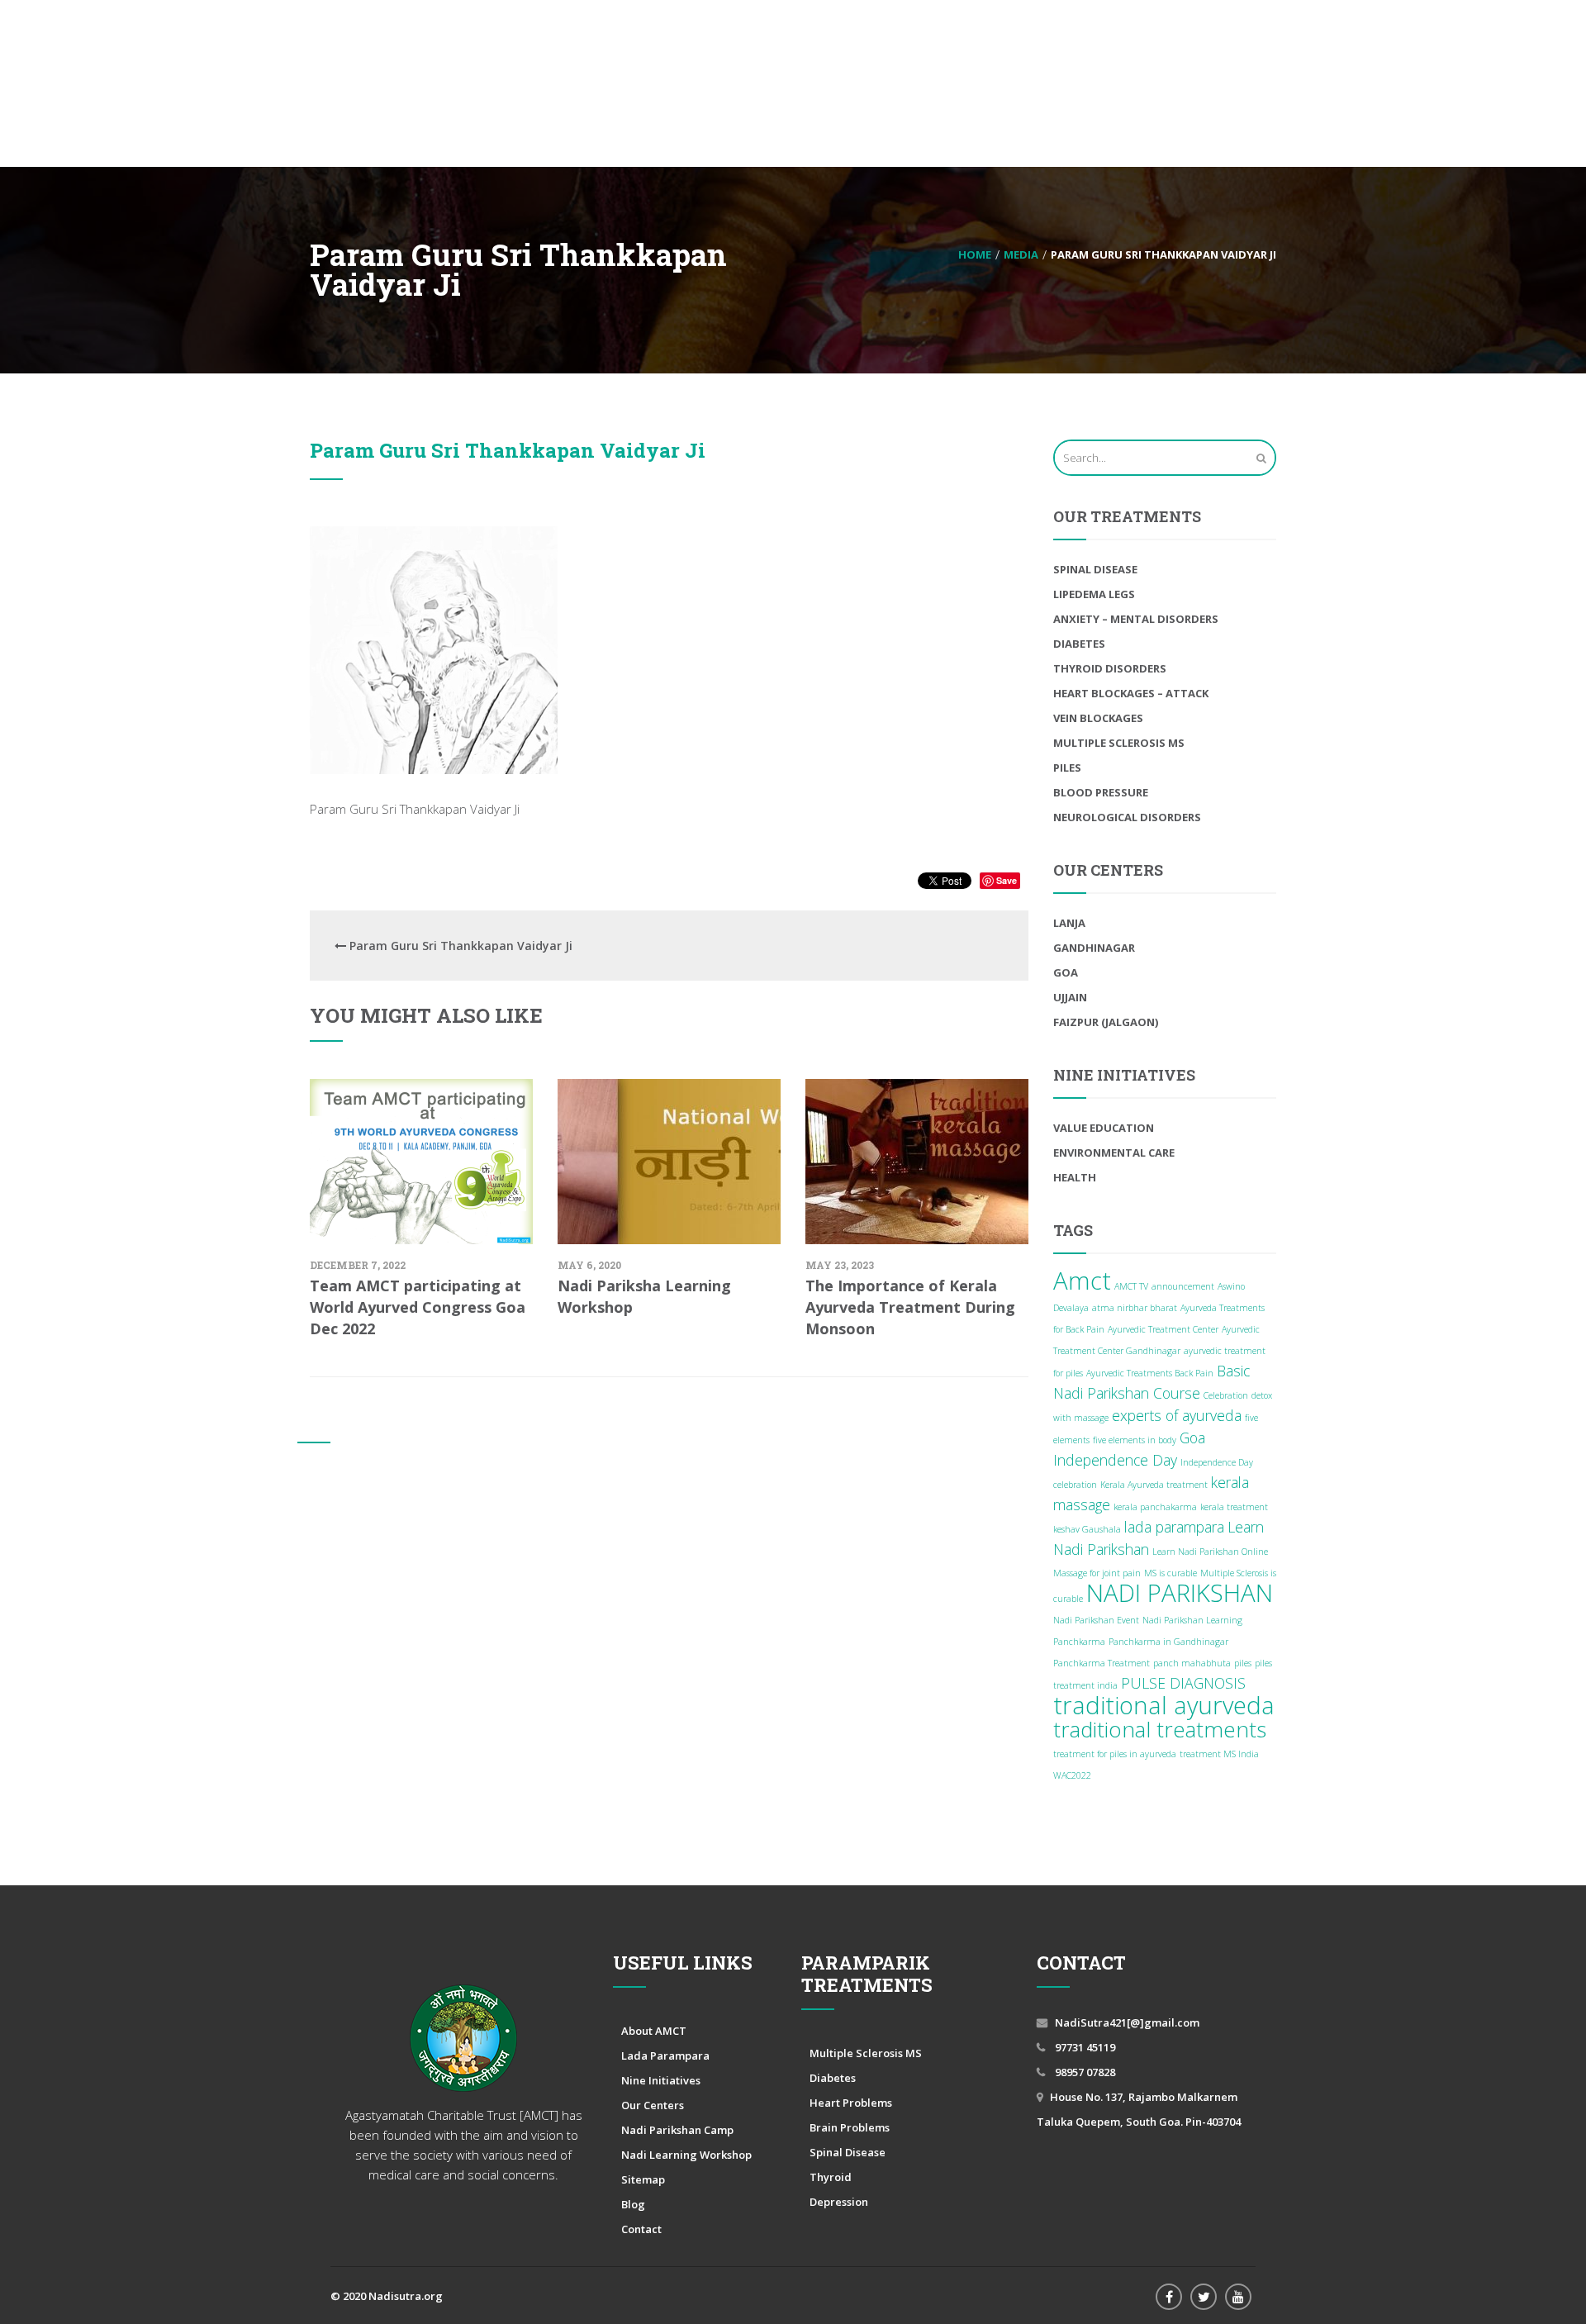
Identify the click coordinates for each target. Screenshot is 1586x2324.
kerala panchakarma (1155, 1507)
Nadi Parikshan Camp (677, 2130)
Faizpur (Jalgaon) (1106, 1022)
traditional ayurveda (1164, 1705)
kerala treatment (1234, 1507)
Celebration (1226, 1395)
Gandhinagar (1094, 948)
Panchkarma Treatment (1102, 1663)
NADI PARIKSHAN (1180, 1593)
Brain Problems (850, 2127)
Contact (641, 2229)
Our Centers (653, 2105)
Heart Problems (851, 2103)
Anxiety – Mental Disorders (1136, 619)
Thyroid (831, 2177)
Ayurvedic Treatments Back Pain (1150, 1373)
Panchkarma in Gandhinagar (1168, 1642)
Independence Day (1115, 1460)
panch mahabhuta (1192, 1663)
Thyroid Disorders (1110, 668)
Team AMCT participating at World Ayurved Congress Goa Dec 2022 (418, 1307)
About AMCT (654, 2031)
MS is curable (1171, 1573)
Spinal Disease (1095, 569)
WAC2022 (1072, 1775)
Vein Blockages (1098, 718)
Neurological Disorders (1127, 817)
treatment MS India (1219, 1754)
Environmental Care (1114, 1152)
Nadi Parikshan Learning (1192, 1620)
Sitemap (643, 2179)
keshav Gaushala (1087, 1529)
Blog (633, 2204)
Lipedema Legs (1094, 594)
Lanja (1069, 923)
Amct (1082, 1281)
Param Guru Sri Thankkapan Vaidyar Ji (508, 450)
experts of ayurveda (1177, 1415)
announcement (1183, 1286)
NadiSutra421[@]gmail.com (1127, 2022)
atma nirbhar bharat (1135, 1308)
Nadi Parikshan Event (1096, 1620)
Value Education (1104, 1128)
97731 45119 (1084, 2047)
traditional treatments (1160, 1729)
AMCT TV (1131, 1286)
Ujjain (1070, 997)
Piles (1067, 768)
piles (1243, 1663)
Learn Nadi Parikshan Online (1210, 1552)
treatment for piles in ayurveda (1115, 1754)
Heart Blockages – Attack (1131, 693)
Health (1075, 1177)
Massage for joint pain (1097, 1573)
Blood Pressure (1101, 792)
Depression (839, 2202)
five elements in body (1135, 1440)
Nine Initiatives (661, 2080)
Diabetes (1079, 644)
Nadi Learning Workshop (686, 2155)
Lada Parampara (665, 2055)
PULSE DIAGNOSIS (1183, 1683)
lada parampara (1174, 1527)
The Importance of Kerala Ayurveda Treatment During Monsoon (910, 1307)
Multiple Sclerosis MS (1119, 743)
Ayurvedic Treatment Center (1163, 1329)
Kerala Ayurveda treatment (1154, 1485)
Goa (1066, 972)
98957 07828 (1084, 2072)
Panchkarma (1079, 1642)
